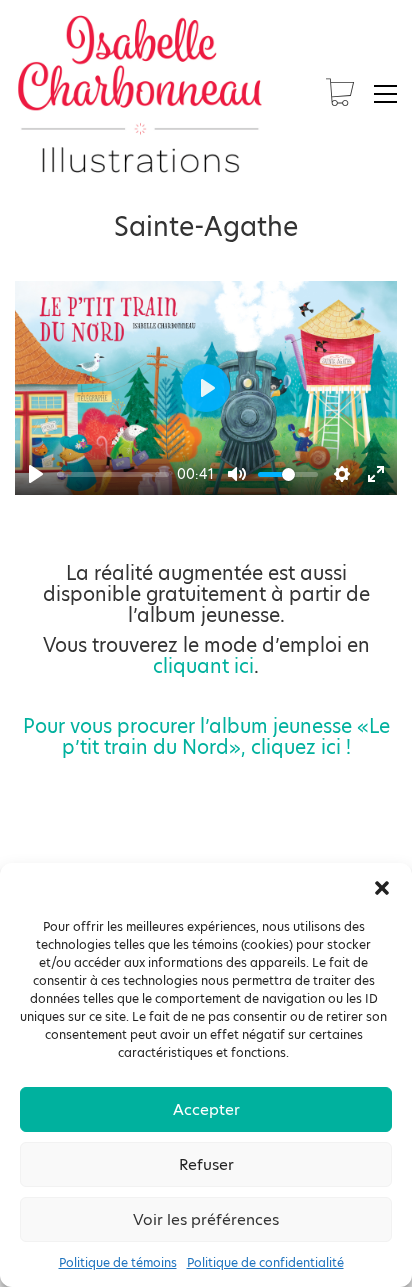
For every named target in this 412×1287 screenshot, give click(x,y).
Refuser (206, 1164)
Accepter (206, 1109)
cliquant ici (203, 666)
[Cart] (340, 94)
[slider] (113, 474)
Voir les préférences (206, 1219)
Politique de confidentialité (265, 1262)
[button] (382, 888)
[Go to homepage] (140, 94)
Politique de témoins (118, 1262)
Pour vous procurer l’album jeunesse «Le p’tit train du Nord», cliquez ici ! (206, 737)
